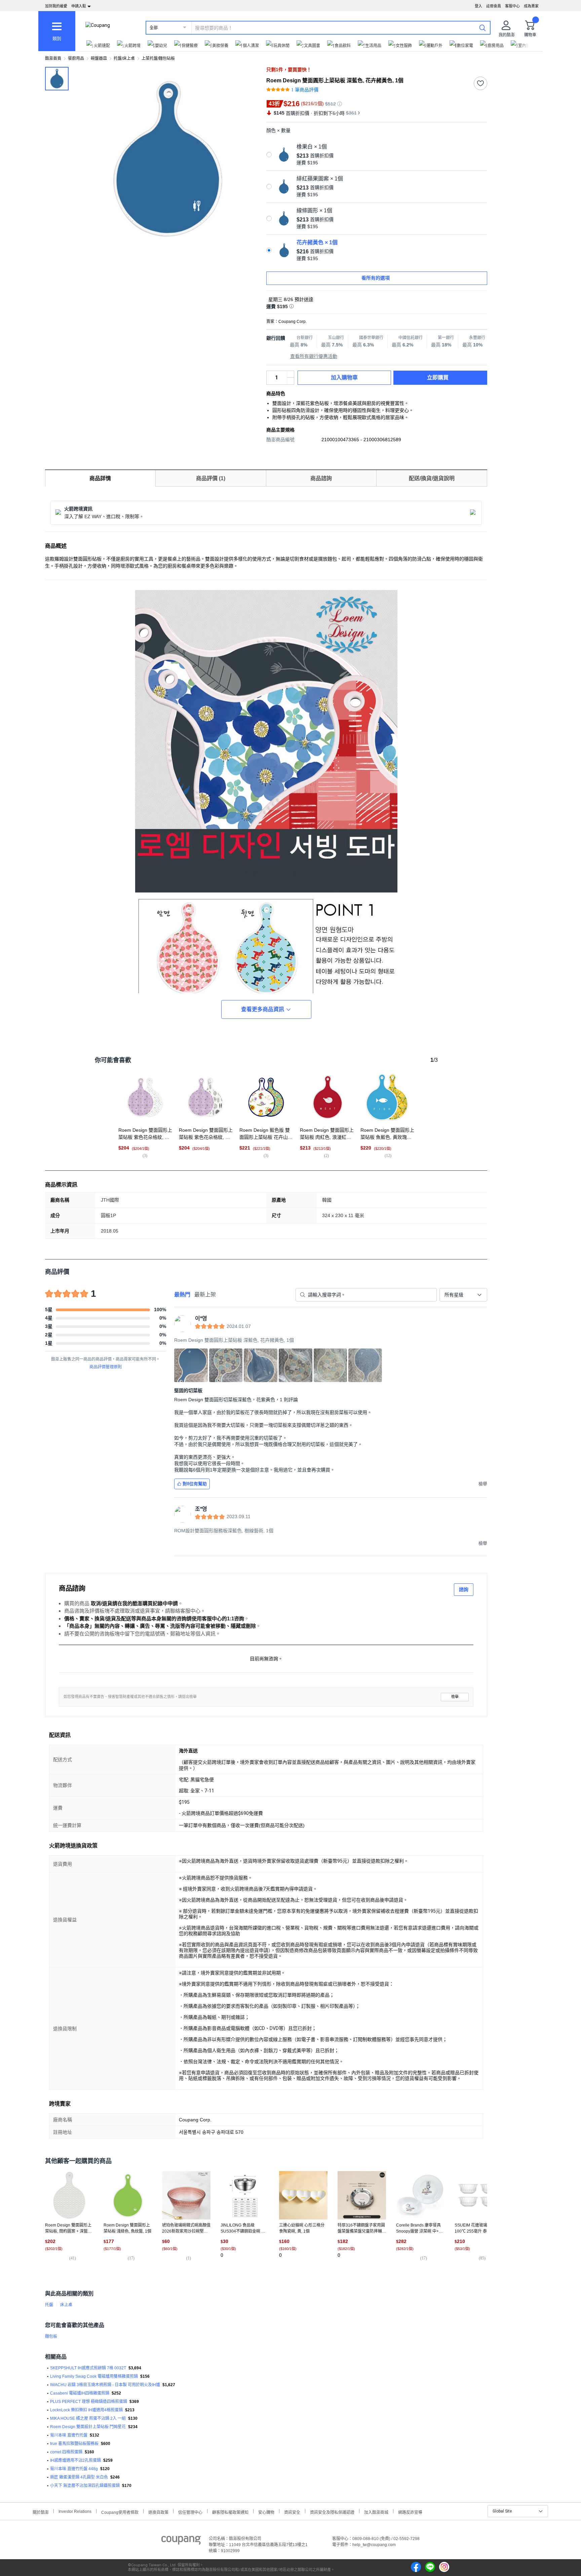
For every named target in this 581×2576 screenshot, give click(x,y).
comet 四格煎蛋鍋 (66, 2452)
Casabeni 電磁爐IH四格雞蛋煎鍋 (80, 2393)
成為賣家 (531, 6)
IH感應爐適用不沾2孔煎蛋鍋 (75, 2460)
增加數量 (290, 381)
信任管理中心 (190, 2512)
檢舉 (455, 1697)
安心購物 (266, 2512)
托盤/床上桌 (124, 58)
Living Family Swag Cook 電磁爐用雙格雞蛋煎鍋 (94, 2376)
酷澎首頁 (53, 58)
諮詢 (464, 1589)
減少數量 (290, 374)
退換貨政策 (158, 2512)
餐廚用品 (76, 58)
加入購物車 (344, 378)
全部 (154, 28)
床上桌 (66, 2305)
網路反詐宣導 (410, 2512)
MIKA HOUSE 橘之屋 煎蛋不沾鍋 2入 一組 (88, 2418)
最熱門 (182, 1295)
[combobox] (463, 1295)
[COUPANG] (181, 2541)
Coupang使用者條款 (120, 2512)
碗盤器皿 (99, 58)
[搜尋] (482, 28)
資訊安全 (292, 2512)
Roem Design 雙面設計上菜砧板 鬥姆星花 (88, 2427)
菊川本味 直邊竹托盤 (69, 2435)
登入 (478, 6)
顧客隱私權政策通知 (230, 2512)
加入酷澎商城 (376, 2512)
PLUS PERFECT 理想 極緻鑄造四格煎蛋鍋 (89, 2402)
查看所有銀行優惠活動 (314, 356)
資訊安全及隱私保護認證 (332, 2512)
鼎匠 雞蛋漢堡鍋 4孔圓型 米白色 (79, 2477)
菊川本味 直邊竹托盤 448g (74, 2469)
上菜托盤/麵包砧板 (158, 58)
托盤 (49, 2305)
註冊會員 (494, 6)
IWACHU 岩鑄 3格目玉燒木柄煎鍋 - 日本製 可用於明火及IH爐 (105, 2385)
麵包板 (51, 2336)
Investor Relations (75, 2511)
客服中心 (512, 6)
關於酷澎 (41, 2512)
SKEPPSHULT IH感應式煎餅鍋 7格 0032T (88, 2368)
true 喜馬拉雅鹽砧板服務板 (74, 2444)
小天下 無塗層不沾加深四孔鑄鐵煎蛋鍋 (85, 2486)
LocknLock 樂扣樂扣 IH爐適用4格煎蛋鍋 (86, 2410)
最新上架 (205, 1295)
